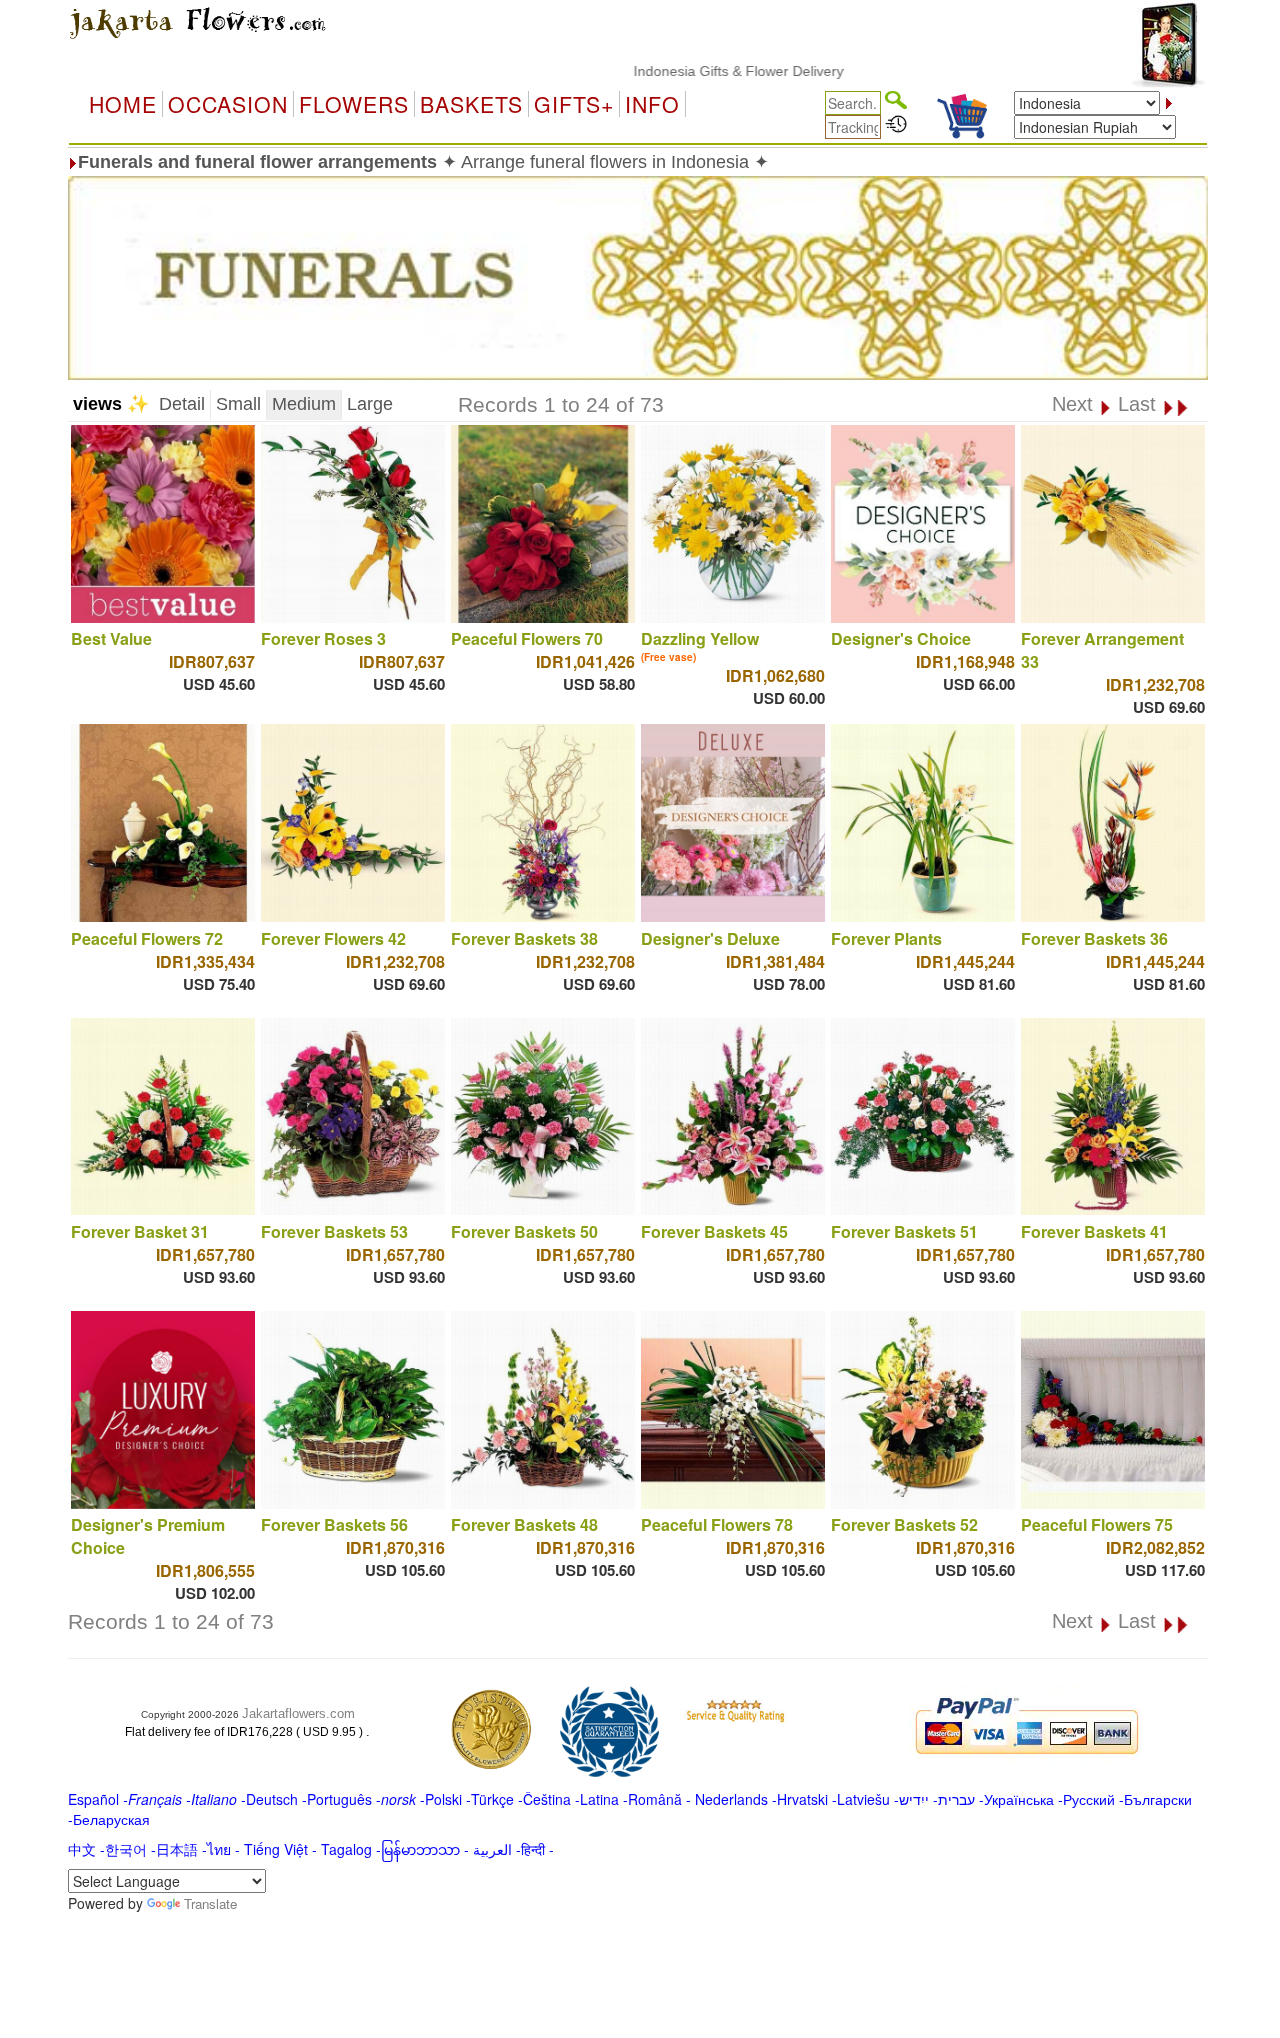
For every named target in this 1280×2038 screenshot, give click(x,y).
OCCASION (228, 104)
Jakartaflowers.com (298, 1713)
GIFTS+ (574, 104)
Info (652, 104)
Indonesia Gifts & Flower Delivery (684, 71)
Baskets (471, 104)
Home (123, 104)
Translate (210, 1903)
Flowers (354, 104)
